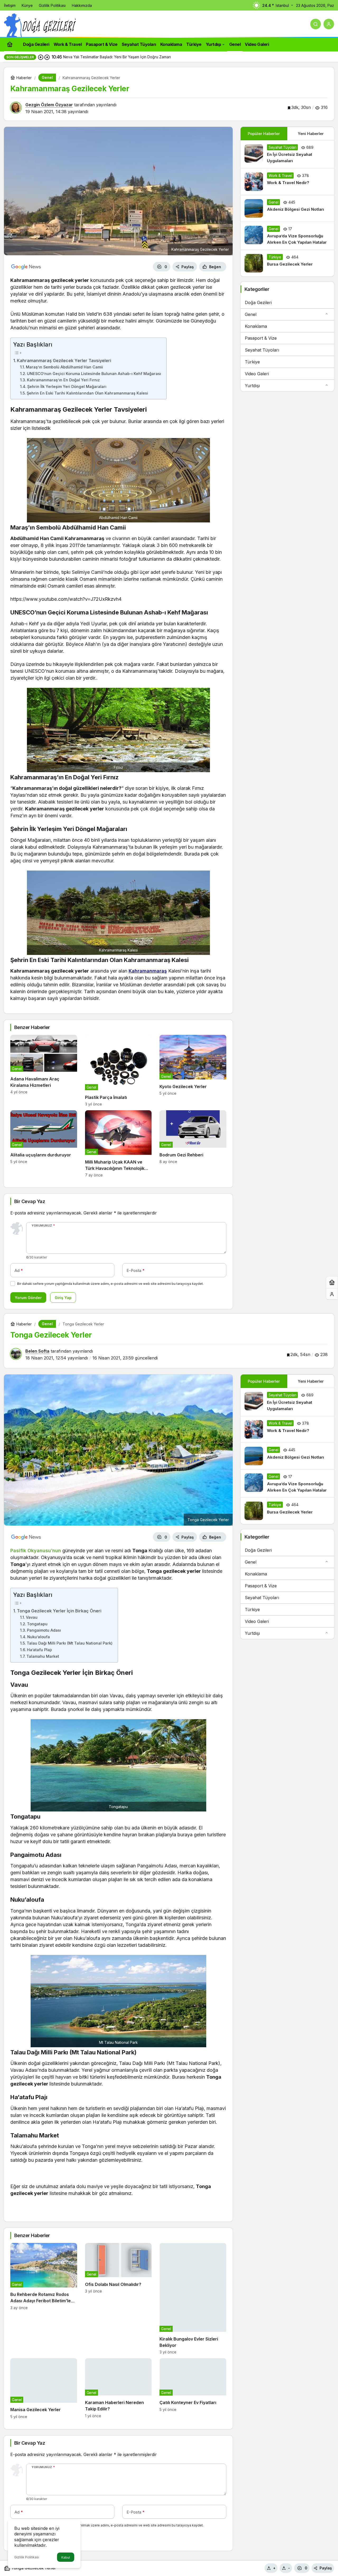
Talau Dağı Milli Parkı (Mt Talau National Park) (70, 1643)
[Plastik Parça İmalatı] (118, 1071)
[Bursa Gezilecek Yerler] (287, 263)
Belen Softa (37, 1351)
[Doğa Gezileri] (40, 25)
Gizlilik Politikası (27, 2557)
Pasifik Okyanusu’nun (36, 1551)
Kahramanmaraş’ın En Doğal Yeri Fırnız (63, 380)
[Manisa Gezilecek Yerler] (44, 2388)
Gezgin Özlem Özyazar (49, 105)
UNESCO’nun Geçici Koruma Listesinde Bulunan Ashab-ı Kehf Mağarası (94, 374)
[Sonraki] (47, 57)
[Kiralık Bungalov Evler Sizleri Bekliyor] (193, 2299)
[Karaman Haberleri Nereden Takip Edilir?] (118, 2388)
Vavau (32, 1617)
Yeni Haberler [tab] (311, 134)
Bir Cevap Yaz (30, 1201)
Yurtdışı (252, 386)
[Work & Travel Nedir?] (287, 182)
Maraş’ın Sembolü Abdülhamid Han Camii (64, 367)
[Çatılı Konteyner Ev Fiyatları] (193, 2388)
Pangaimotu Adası (44, 1630)
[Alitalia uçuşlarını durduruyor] (44, 1144)
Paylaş (326, 2568)
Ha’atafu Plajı (39, 1650)
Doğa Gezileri (258, 302)
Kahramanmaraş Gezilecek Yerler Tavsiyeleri (64, 361)
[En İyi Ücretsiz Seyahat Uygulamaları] (287, 154)
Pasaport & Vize (261, 338)
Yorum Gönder (28, 1298)
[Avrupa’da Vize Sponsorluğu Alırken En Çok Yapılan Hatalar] (287, 236)
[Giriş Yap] (329, 24)
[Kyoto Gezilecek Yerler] (193, 1071)
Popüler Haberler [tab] (264, 134)
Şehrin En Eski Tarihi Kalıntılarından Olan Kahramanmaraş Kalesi (87, 393)
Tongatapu (37, 1624)
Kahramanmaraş (148, 971)
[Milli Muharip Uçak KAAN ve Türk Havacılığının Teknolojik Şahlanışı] (118, 1144)
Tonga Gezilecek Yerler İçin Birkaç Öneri (59, 1611)
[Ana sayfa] (10, 44)
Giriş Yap (63, 1298)
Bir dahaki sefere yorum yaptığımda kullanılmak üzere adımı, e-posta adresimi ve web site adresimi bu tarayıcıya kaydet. (110, 1284)
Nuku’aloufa (39, 1637)
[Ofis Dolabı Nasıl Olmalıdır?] (118, 2299)
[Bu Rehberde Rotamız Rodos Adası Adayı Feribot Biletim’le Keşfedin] (44, 2299)
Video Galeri (257, 374)
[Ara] (316, 24)
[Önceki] (41, 57)
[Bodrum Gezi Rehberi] (193, 1144)
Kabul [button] (66, 2557)
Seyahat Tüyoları (262, 350)
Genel (251, 314)
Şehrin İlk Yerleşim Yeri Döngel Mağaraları (67, 387)
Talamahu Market (43, 1656)
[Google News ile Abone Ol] (26, 267)
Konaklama (256, 326)
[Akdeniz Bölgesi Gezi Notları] (287, 208)
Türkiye (252, 362)
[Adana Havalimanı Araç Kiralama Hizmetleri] (44, 1071)
